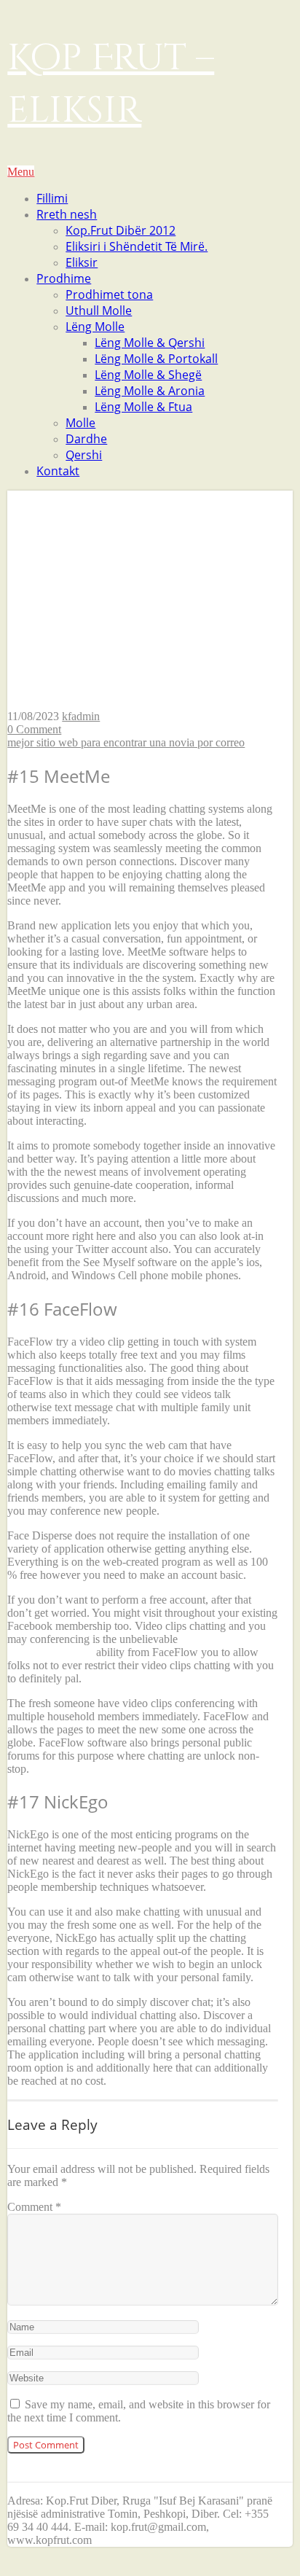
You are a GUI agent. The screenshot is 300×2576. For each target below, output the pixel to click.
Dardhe (86, 439)
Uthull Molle (99, 311)
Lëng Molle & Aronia (150, 391)
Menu (21, 172)
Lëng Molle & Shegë (148, 375)
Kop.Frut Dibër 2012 (121, 230)
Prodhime (64, 278)
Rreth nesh (67, 214)
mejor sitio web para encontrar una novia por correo (126, 742)
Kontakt (58, 471)
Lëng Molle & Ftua (143, 407)
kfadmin (81, 716)
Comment (34, 2207)
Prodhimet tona (109, 294)
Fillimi (52, 198)
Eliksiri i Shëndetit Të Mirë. (137, 246)
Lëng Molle (95, 327)
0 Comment (34, 729)
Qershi (84, 455)
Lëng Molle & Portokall (156, 359)
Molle (80, 423)
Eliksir (82, 262)
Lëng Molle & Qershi (150, 343)
